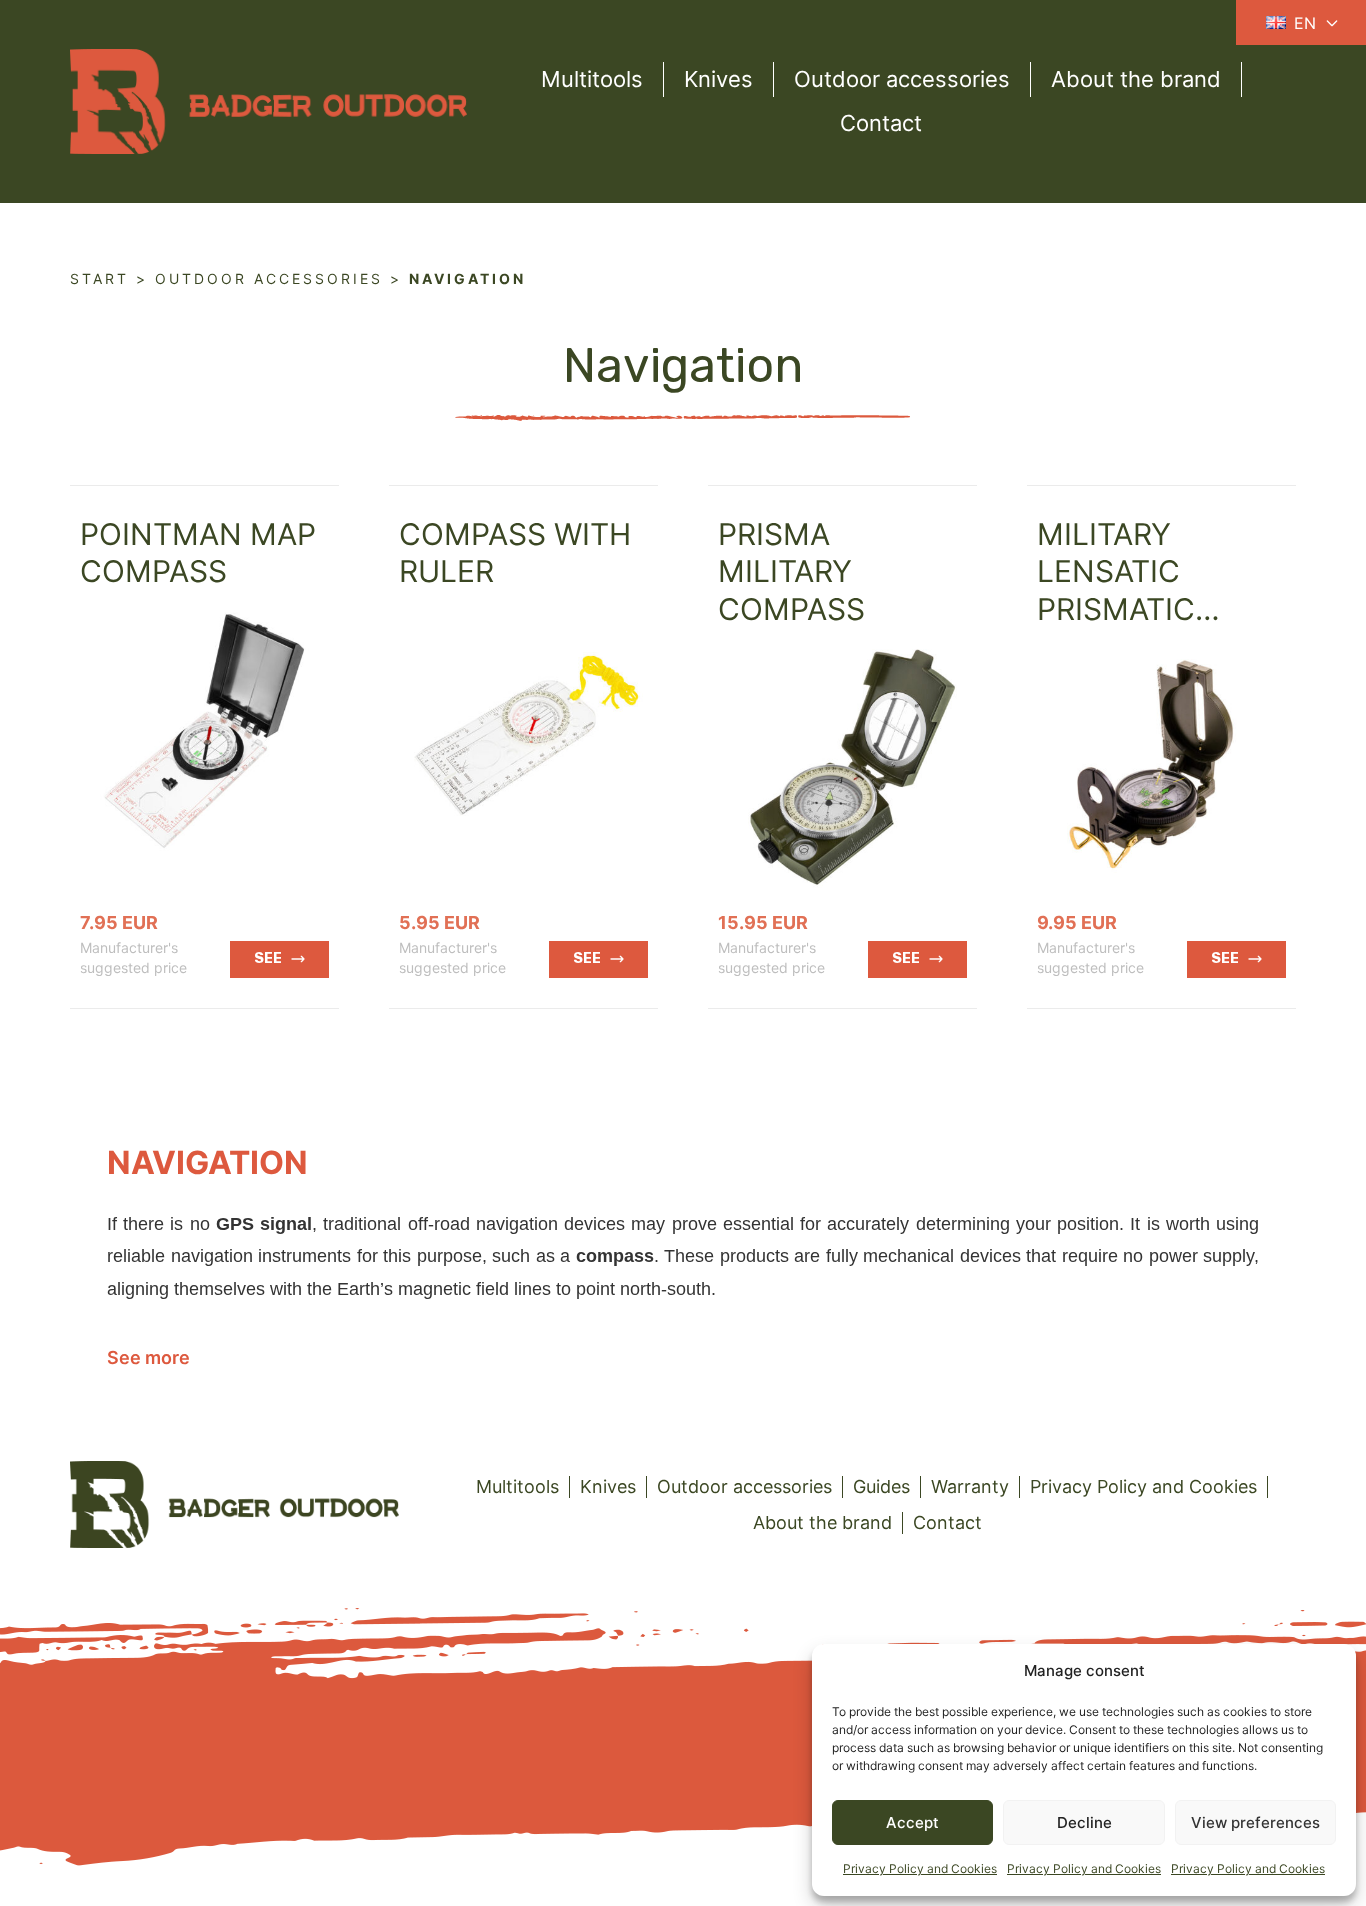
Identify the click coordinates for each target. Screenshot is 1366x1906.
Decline (1084, 1822)
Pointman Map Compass (198, 553)
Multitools (592, 79)
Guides (881, 1486)
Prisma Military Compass (791, 571)
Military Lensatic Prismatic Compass (1116, 590)
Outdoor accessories (902, 79)
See (268, 958)
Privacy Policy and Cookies (920, 1868)
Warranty (970, 1486)
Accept (912, 1822)
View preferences (1255, 1822)
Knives (718, 79)
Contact (881, 123)
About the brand (1136, 79)
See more (148, 1357)
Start (99, 278)
